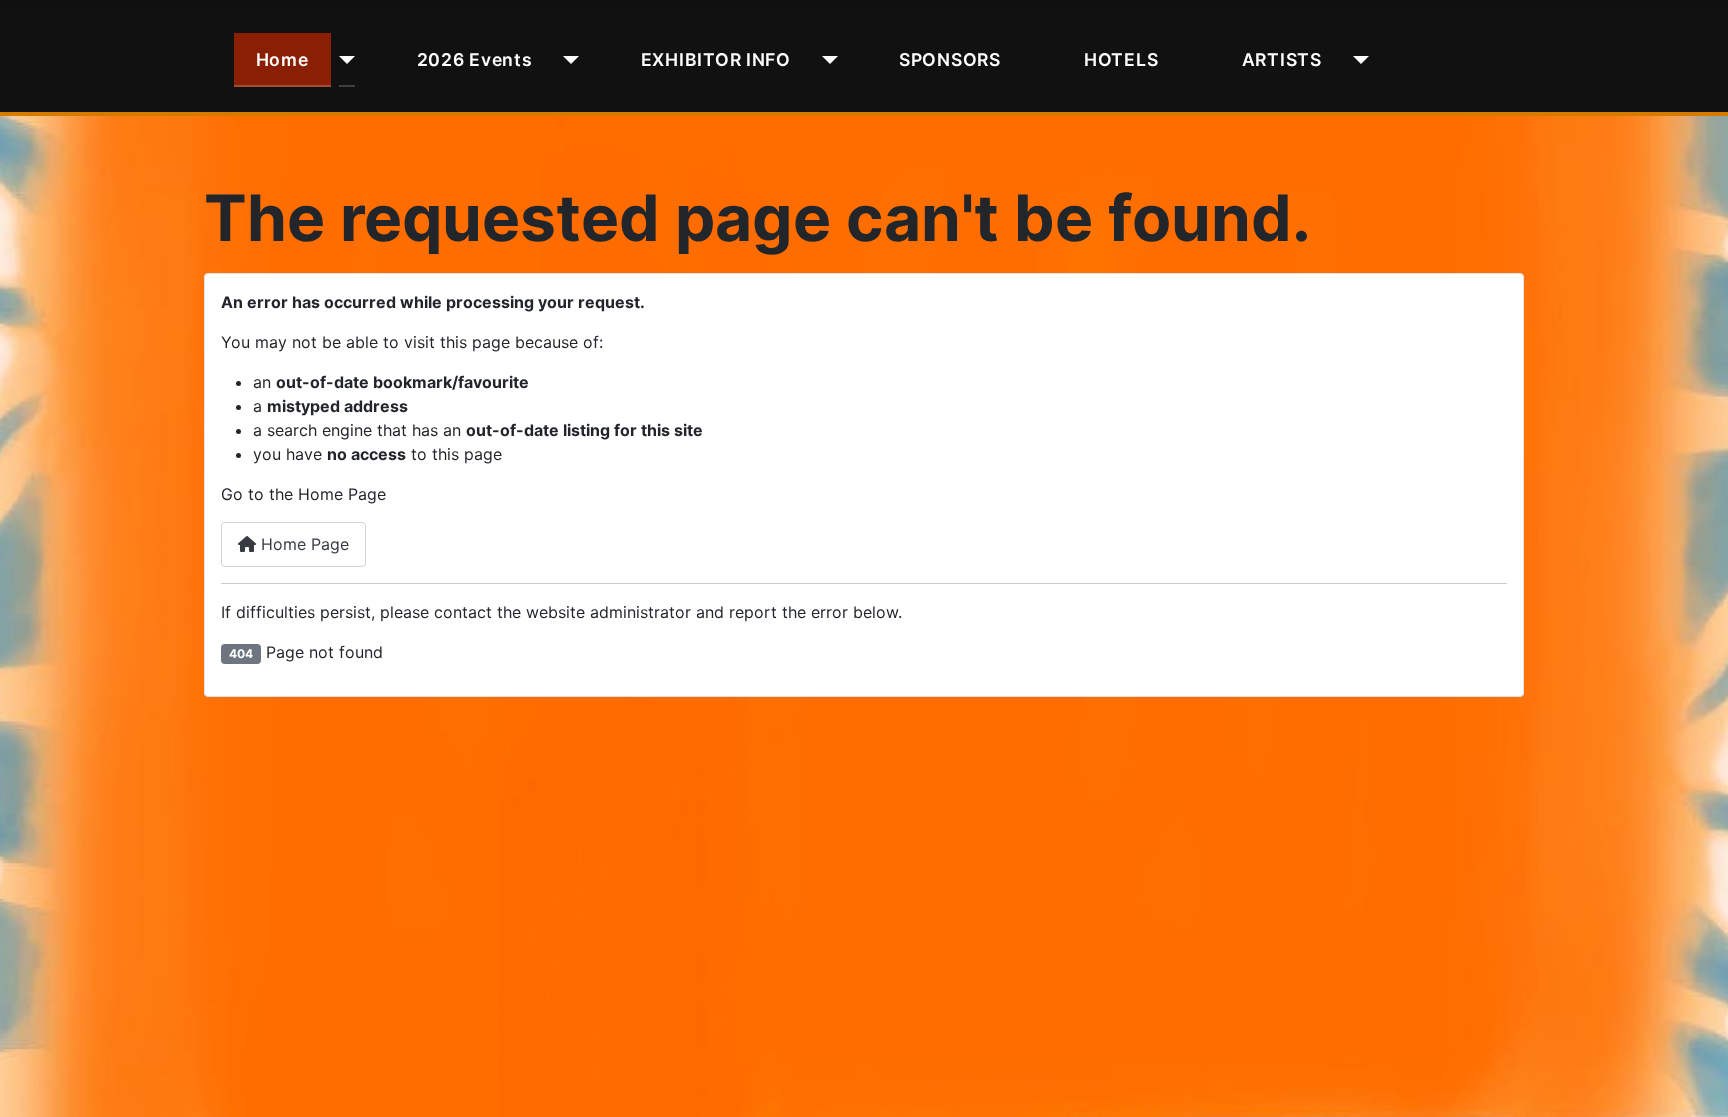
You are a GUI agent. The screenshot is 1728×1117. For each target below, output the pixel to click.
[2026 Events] (567, 60)
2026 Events (475, 59)
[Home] (343, 60)
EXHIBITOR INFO (716, 59)
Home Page (302, 544)
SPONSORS (950, 59)
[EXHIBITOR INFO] (825, 60)
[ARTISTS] (1356, 60)
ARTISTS (1282, 59)
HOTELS (1121, 59)
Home (282, 59)
